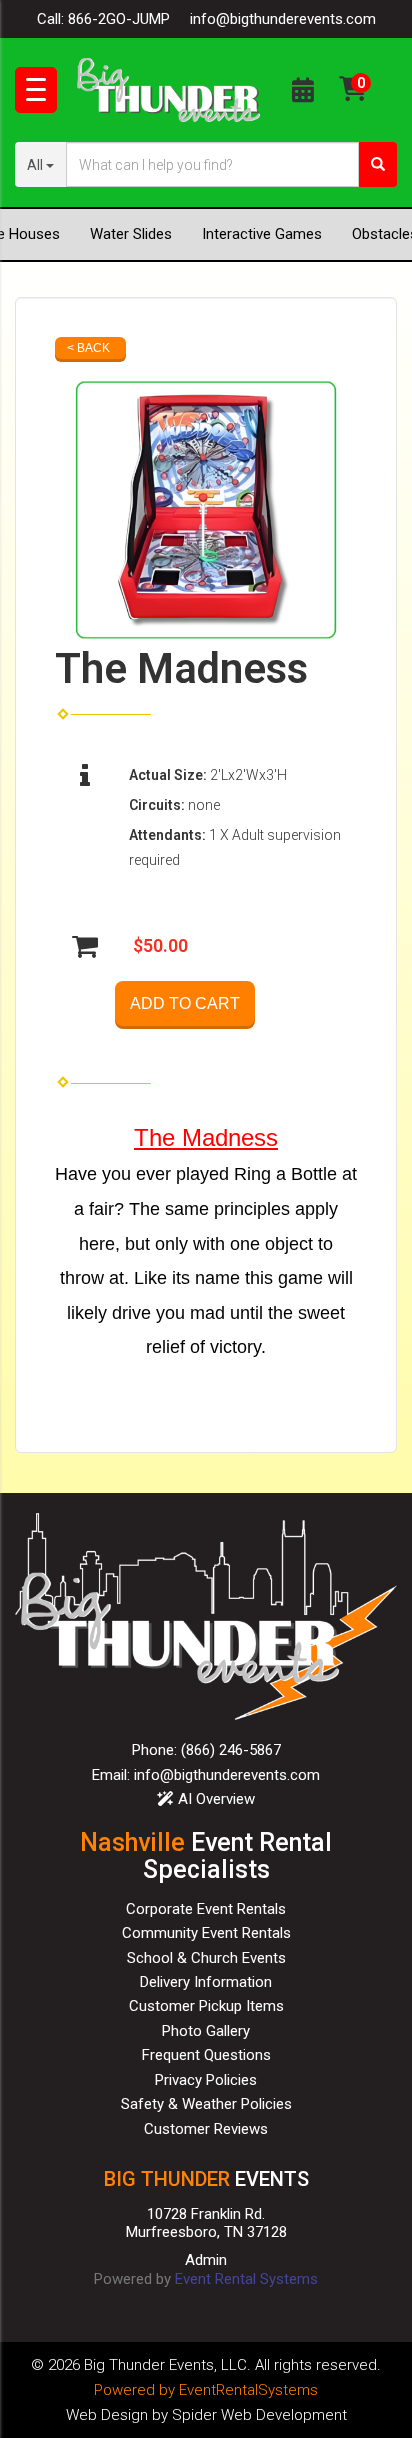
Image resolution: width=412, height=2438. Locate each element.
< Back (88, 348)
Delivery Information (206, 1982)
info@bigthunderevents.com (283, 19)
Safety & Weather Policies (206, 2104)
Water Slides (131, 234)
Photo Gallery (206, 2031)
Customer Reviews (206, 2129)
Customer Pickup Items (206, 2006)
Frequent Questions (206, 2055)
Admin (206, 2260)
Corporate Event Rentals (206, 1909)
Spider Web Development (259, 2415)
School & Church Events (206, 1958)
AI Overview (214, 1799)
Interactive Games (262, 234)
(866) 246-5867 (231, 1750)
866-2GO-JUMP (119, 19)
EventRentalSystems (248, 2390)
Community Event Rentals (206, 1933)
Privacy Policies (206, 2080)
